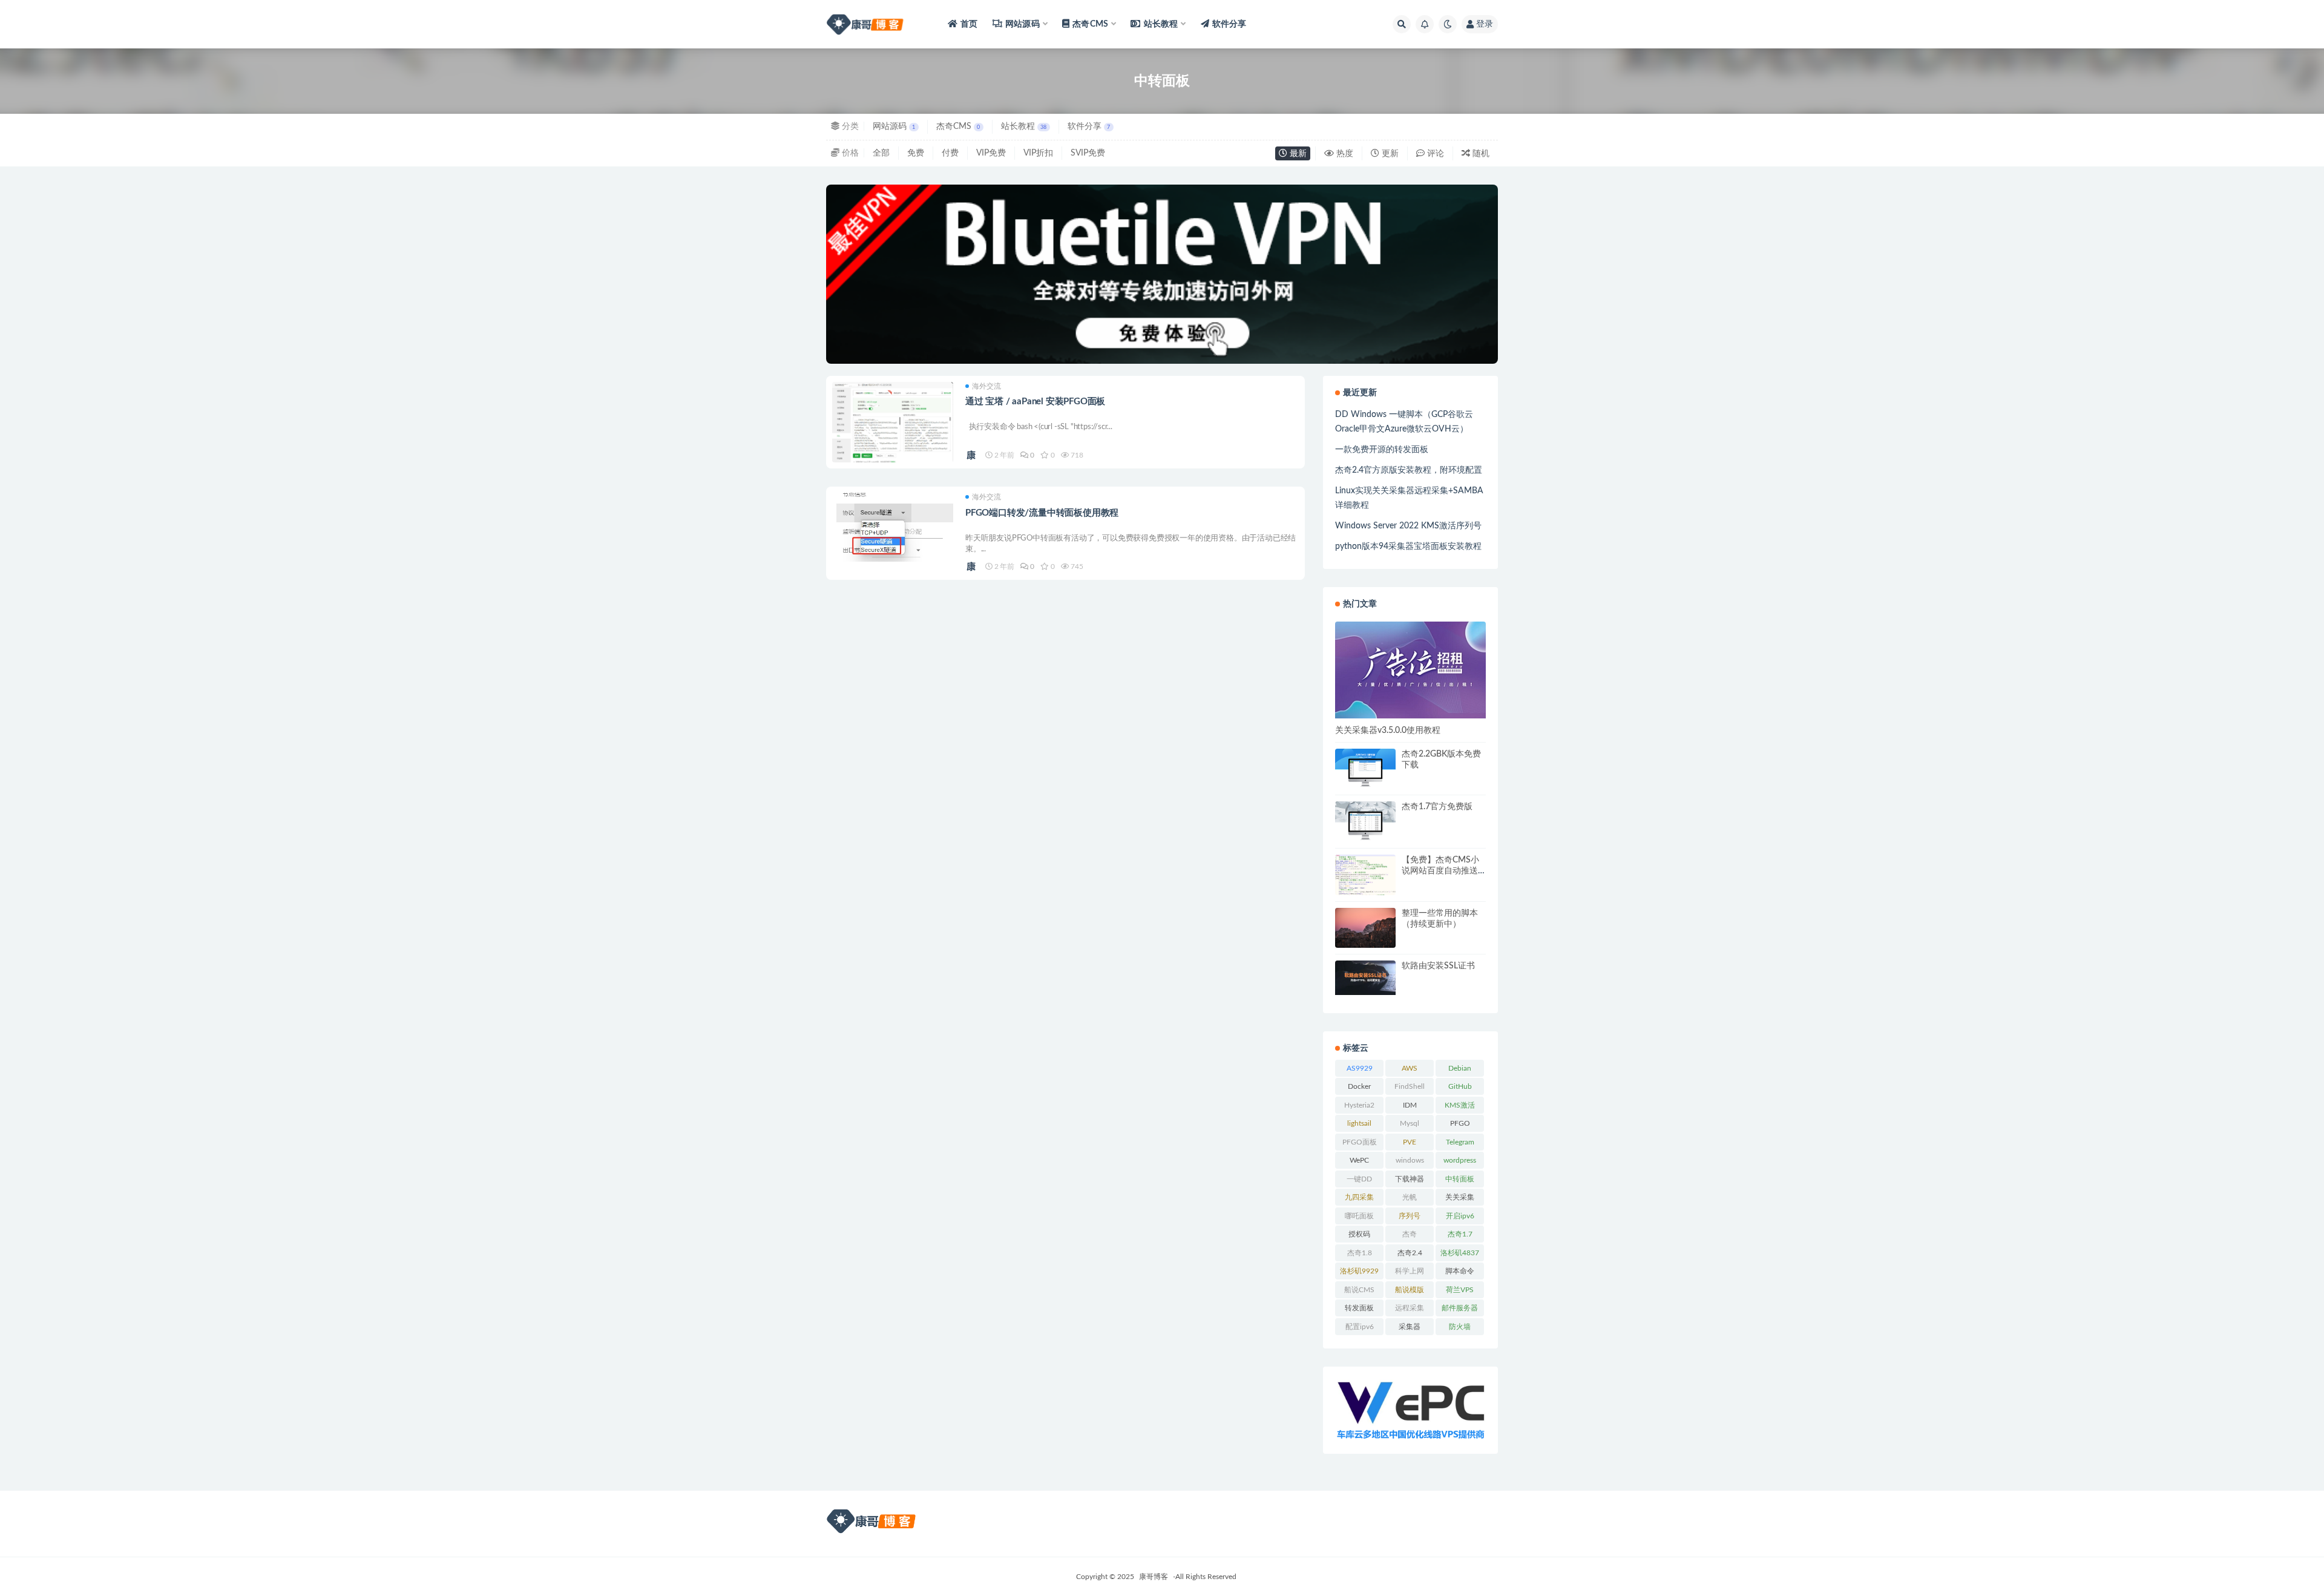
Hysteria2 (1359, 1105)
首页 (969, 24)
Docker (1359, 1086)
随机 (1480, 154)
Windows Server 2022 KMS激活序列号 (1408, 526)
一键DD (1359, 1179)
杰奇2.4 (1410, 1253)
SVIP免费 (1088, 153)
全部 (881, 153)
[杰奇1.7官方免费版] (1365, 821)
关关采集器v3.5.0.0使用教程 (1388, 731)
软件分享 (1229, 24)
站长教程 (1024, 126)
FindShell (1410, 1086)
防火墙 (1460, 1327)
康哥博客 (1154, 1577)
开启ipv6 (1460, 1216)
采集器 (1410, 1327)
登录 (1485, 24)
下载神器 (1410, 1179)
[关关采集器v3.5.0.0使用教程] (1410, 670)
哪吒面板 (1359, 1216)
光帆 (1410, 1197)
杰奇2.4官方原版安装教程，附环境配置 (1409, 470)
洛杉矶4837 (1460, 1253)
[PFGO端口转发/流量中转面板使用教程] (893, 527)
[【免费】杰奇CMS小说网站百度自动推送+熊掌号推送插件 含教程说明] (1365, 876)
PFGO (1460, 1123)
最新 (1297, 154)
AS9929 (1360, 1068)
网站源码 (894, 126)
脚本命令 (1460, 1271)
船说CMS (1359, 1290)
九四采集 (1359, 1197)
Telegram (1460, 1142)
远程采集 (1410, 1308)
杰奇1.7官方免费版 (1437, 807)
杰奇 (1410, 1234)
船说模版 (1410, 1290)
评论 (1434, 154)
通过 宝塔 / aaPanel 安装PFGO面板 (1035, 402)
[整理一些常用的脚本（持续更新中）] (1365, 928)
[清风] (972, 455)
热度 (1344, 154)
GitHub (1460, 1086)
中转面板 (1460, 1179)
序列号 (1410, 1216)
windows (1410, 1160)
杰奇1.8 (1360, 1253)
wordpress (1460, 1160)
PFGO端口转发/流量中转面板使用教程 (1042, 513)
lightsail (1359, 1123)
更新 (1389, 154)
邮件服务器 (1460, 1308)
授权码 (1359, 1234)
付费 (950, 153)
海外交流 (986, 386)
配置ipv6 (1360, 1327)
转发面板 (1359, 1308)
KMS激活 (1460, 1105)
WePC (1359, 1160)
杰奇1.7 (1460, 1234)
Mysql (1410, 1123)
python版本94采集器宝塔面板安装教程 (1408, 547)
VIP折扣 (1038, 153)
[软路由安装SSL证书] (1365, 977)
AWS (1410, 1068)
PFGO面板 (1360, 1142)
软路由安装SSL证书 (1438, 966)
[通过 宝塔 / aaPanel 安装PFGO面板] (893, 436)
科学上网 (1410, 1271)
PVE (1410, 1142)
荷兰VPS (1460, 1290)
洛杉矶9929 (1359, 1271)
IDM (1410, 1105)
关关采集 (1460, 1197)
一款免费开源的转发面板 (1382, 450)
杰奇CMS (958, 126)
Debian (1460, 1068)
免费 (916, 153)
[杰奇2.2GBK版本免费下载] (1365, 768)
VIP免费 (991, 153)
